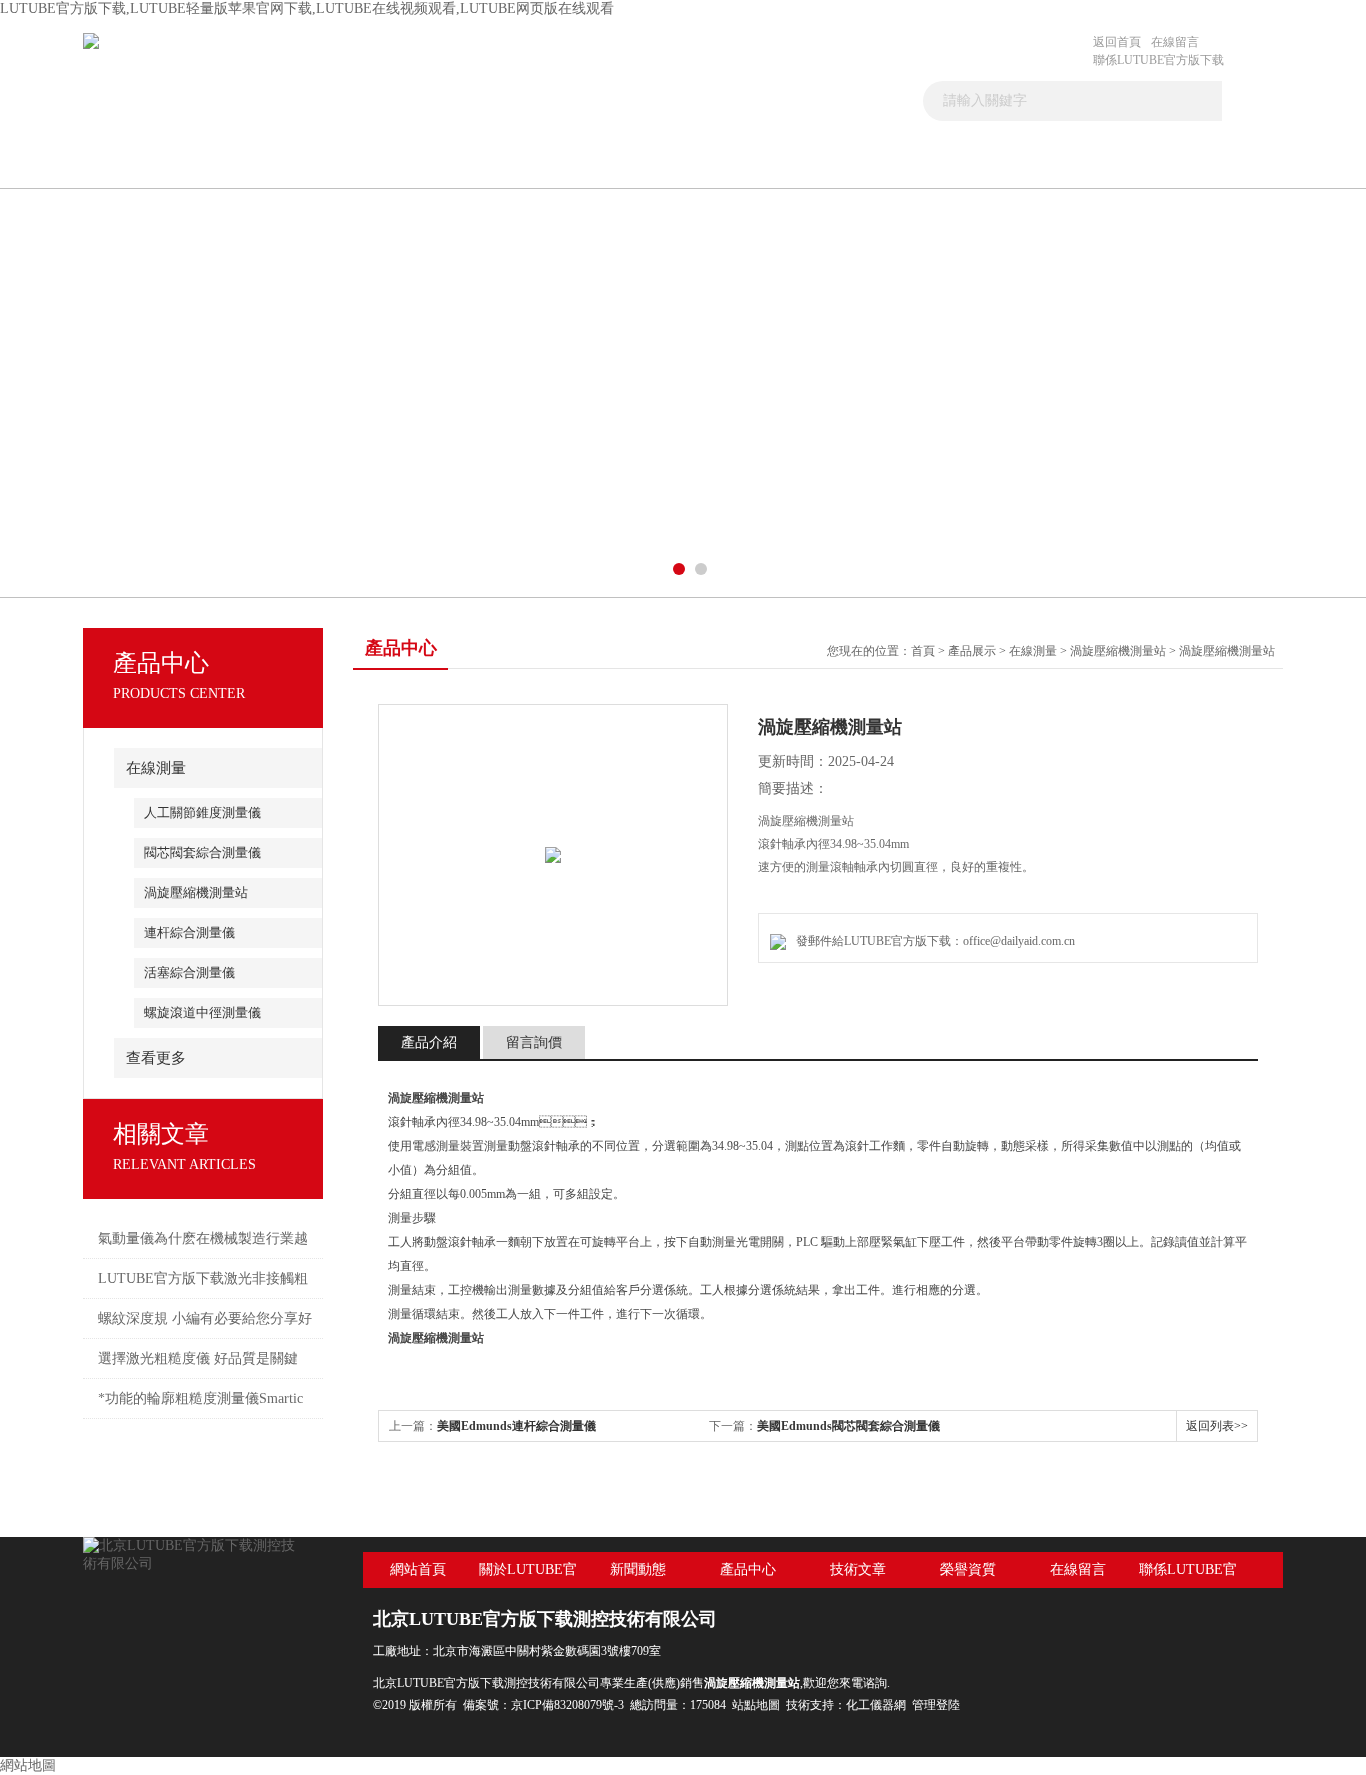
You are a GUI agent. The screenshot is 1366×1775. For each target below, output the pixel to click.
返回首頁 (1117, 42)
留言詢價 (534, 1042)
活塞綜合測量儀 (189, 972)
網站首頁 (418, 1569)
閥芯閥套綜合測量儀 (202, 852)
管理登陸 (936, 1705)
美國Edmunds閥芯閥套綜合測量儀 (848, 1426)
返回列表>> (1217, 1426)
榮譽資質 (968, 1569)
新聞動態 (441, 163)
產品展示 (972, 651)
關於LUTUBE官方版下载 (298, 171)
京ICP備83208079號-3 (567, 1705)
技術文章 (727, 163)
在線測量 (156, 768)
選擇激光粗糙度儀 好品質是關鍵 (198, 1358)
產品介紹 (429, 1042)
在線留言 (1175, 42)
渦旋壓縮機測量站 (196, 892)
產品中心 (584, 163)
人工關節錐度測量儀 (202, 812)
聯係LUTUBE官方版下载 (1158, 60)
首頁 (155, 163)
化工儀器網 (876, 1705)
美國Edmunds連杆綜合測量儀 (516, 1426)
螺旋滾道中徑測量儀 (202, 1012)
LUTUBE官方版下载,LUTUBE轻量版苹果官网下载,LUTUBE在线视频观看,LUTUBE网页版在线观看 (307, 8)
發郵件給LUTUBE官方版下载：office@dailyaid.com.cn (932, 941)
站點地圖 (756, 1705)
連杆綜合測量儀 (189, 932)
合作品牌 (870, 163)
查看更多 (156, 1058)
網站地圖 (28, 1765)
